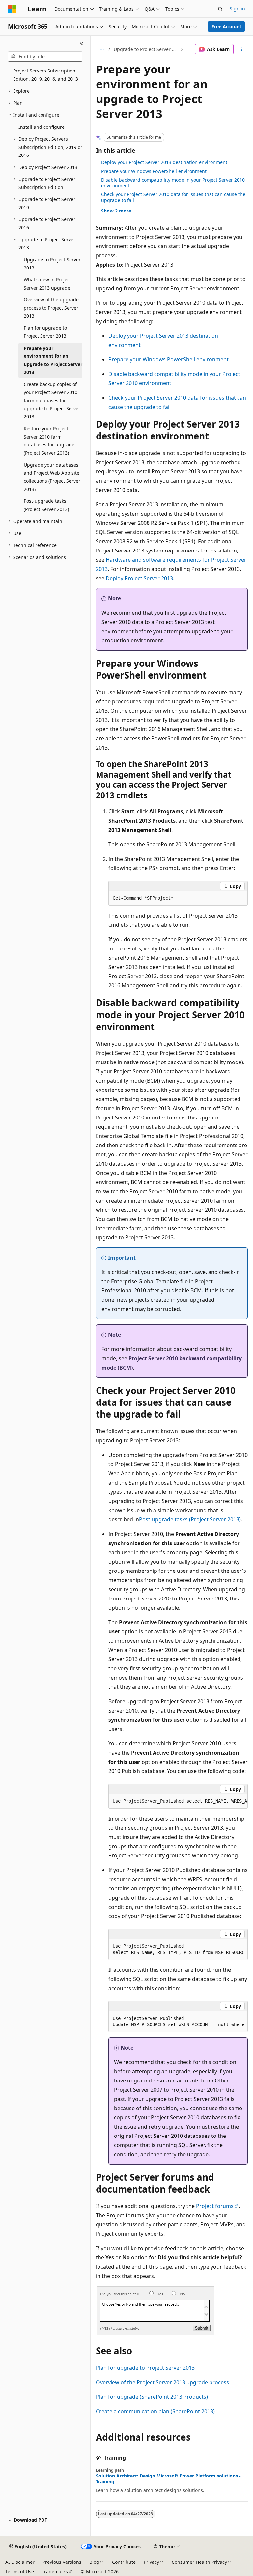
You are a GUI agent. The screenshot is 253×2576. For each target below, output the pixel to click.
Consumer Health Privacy (199, 2562)
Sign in (237, 8)
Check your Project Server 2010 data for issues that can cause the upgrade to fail (173, 197)
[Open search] (220, 9)
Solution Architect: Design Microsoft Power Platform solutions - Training (168, 2479)
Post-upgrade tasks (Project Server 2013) (190, 1519)
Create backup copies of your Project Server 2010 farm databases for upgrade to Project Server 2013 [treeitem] (52, 400)
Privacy (151, 2562)
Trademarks (55, 2572)
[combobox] (45, 57)
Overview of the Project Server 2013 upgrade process (162, 2382)
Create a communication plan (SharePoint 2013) (155, 2411)
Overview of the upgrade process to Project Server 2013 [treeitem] (51, 308)
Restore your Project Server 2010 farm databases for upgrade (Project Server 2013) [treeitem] (49, 441)
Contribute (124, 2562)
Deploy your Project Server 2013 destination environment (164, 162)
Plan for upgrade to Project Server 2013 (145, 2368)
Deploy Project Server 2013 (139, 578)
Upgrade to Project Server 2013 (146, 49)
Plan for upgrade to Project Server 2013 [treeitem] (45, 332)
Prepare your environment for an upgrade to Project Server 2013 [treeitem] (53, 360)
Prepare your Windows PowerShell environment (154, 171)
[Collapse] (82, 43)
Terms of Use (20, 2572)
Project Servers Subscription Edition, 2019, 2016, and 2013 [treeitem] (46, 75)
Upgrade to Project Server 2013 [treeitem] (52, 264)
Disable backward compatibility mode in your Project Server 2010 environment (173, 183)
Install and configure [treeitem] (42, 127)
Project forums (215, 2206)
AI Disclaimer (20, 2562)
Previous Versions (62, 2562)
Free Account (226, 27)
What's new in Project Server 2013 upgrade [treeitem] (47, 284)
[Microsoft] (12, 9)
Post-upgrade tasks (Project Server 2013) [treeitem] (46, 505)
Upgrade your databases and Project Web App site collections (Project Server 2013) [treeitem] (52, 477)
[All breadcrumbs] (102, 49)
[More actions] (242, 49)
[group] (178, 1801)
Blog (94, 2562)
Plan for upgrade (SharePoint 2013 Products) (152, 2397)
